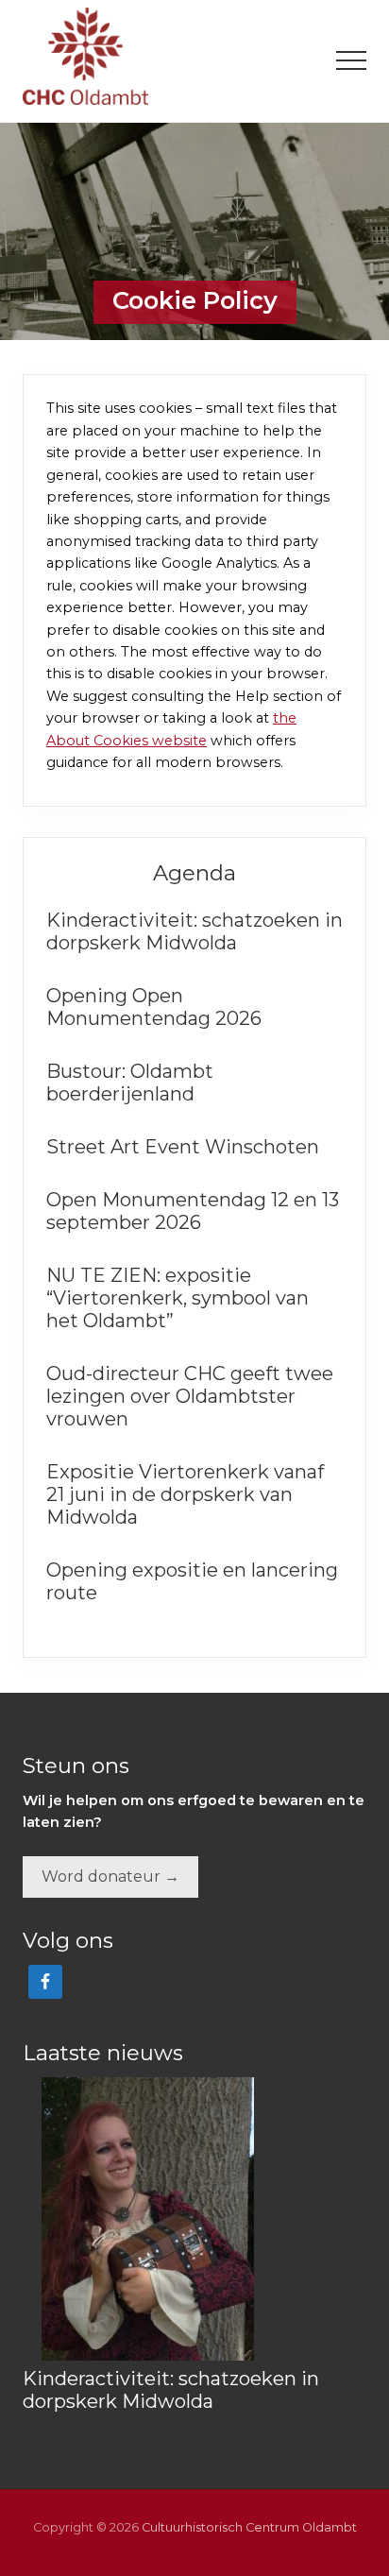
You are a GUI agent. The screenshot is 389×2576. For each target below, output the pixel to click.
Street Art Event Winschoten (185, 1147)
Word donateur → (110, 1877)
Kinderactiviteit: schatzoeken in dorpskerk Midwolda (194, 931)
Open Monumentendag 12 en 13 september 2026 (193, 1211)
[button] (351, 60)
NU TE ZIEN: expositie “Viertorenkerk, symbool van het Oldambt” (178, 1298)
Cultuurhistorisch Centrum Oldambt (249, 2527)
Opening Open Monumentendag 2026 (154, 1007)
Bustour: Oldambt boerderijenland (130, 1083)
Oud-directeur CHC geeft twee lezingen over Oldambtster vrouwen (190, 1396)
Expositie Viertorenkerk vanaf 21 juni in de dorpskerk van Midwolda (185, 1494)
